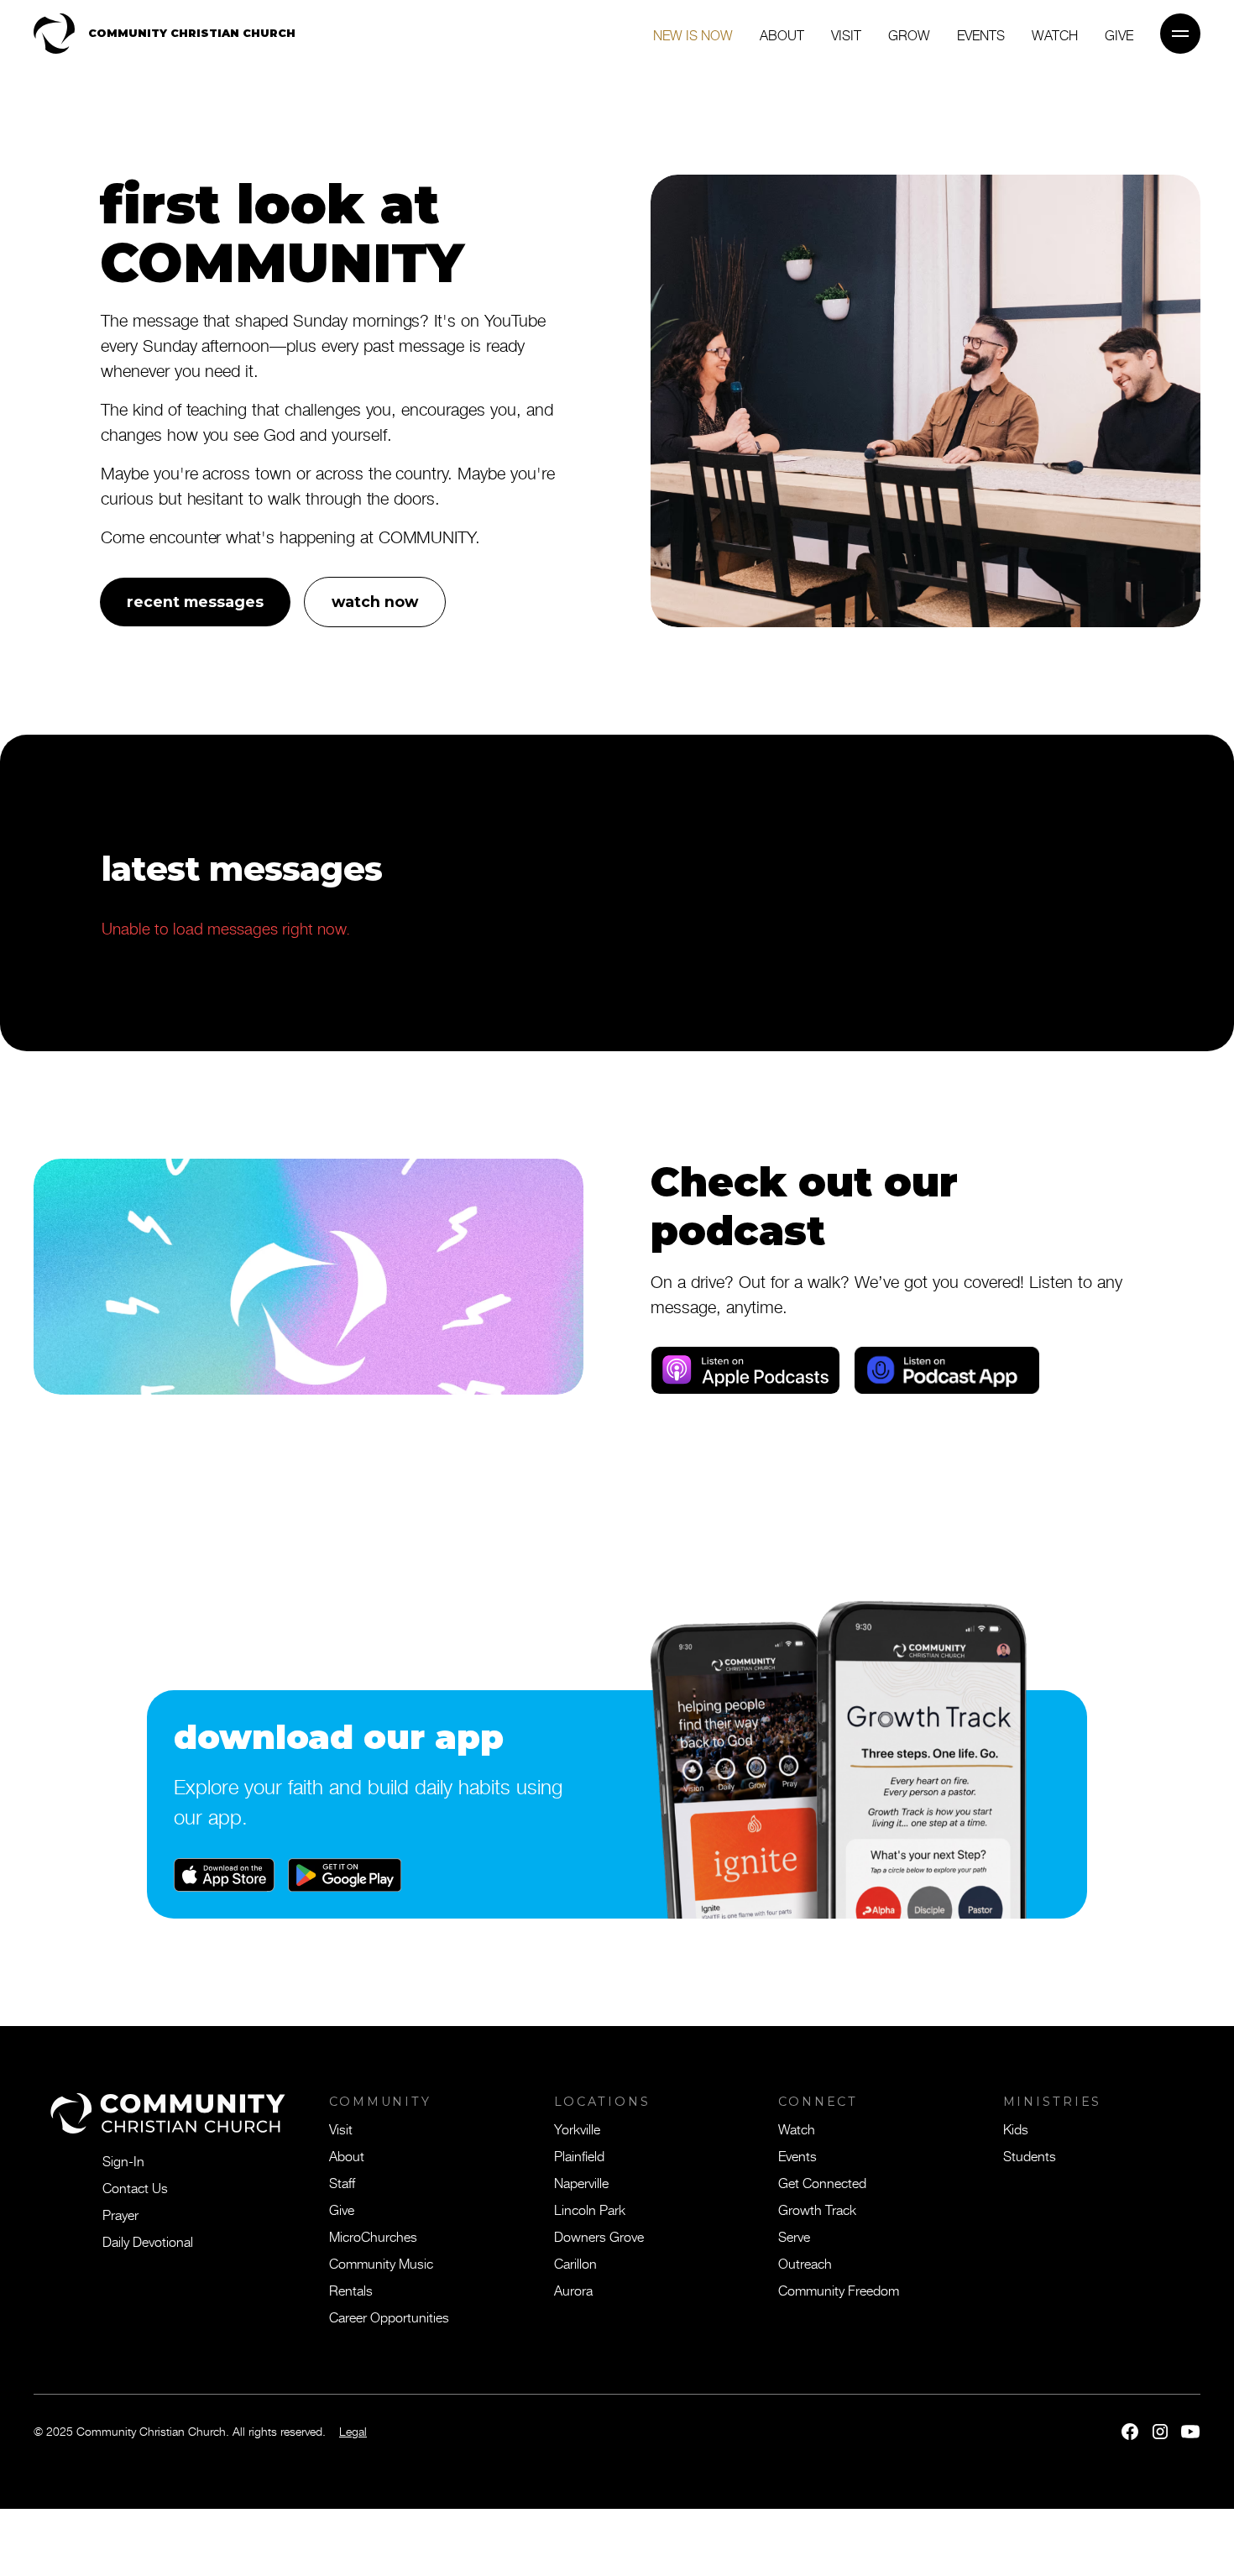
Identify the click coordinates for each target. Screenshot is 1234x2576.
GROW (909, 34)
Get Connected (822, 2182)
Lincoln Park (590, 2209)
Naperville (581, 2182)
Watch (1055, 34)
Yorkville (577, 2128)
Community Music (381, 2263)
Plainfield (579, 2155)
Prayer (120, 2214)
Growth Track (817, 2209)
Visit (846, 34)
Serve (794, 2236)
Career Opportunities (389, 2317)
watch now (375, 602)
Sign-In (123, 2160)
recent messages (195, 602)
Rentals (351, 2290)
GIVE (1119, 34)
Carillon (575, 2263)
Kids (1016, 2128)
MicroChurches (373, 2236)
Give (342, 2209)
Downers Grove (599, 2236)
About (782, 34)
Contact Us (135, 2187)
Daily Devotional (148, 2241)
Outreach (805, 2263)
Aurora (573, 2290)
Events (981, 34)
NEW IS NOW (693, 34)
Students (1030, 2155)
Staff (342, 2182)
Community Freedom (839, 2290)
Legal (353, 2431)
